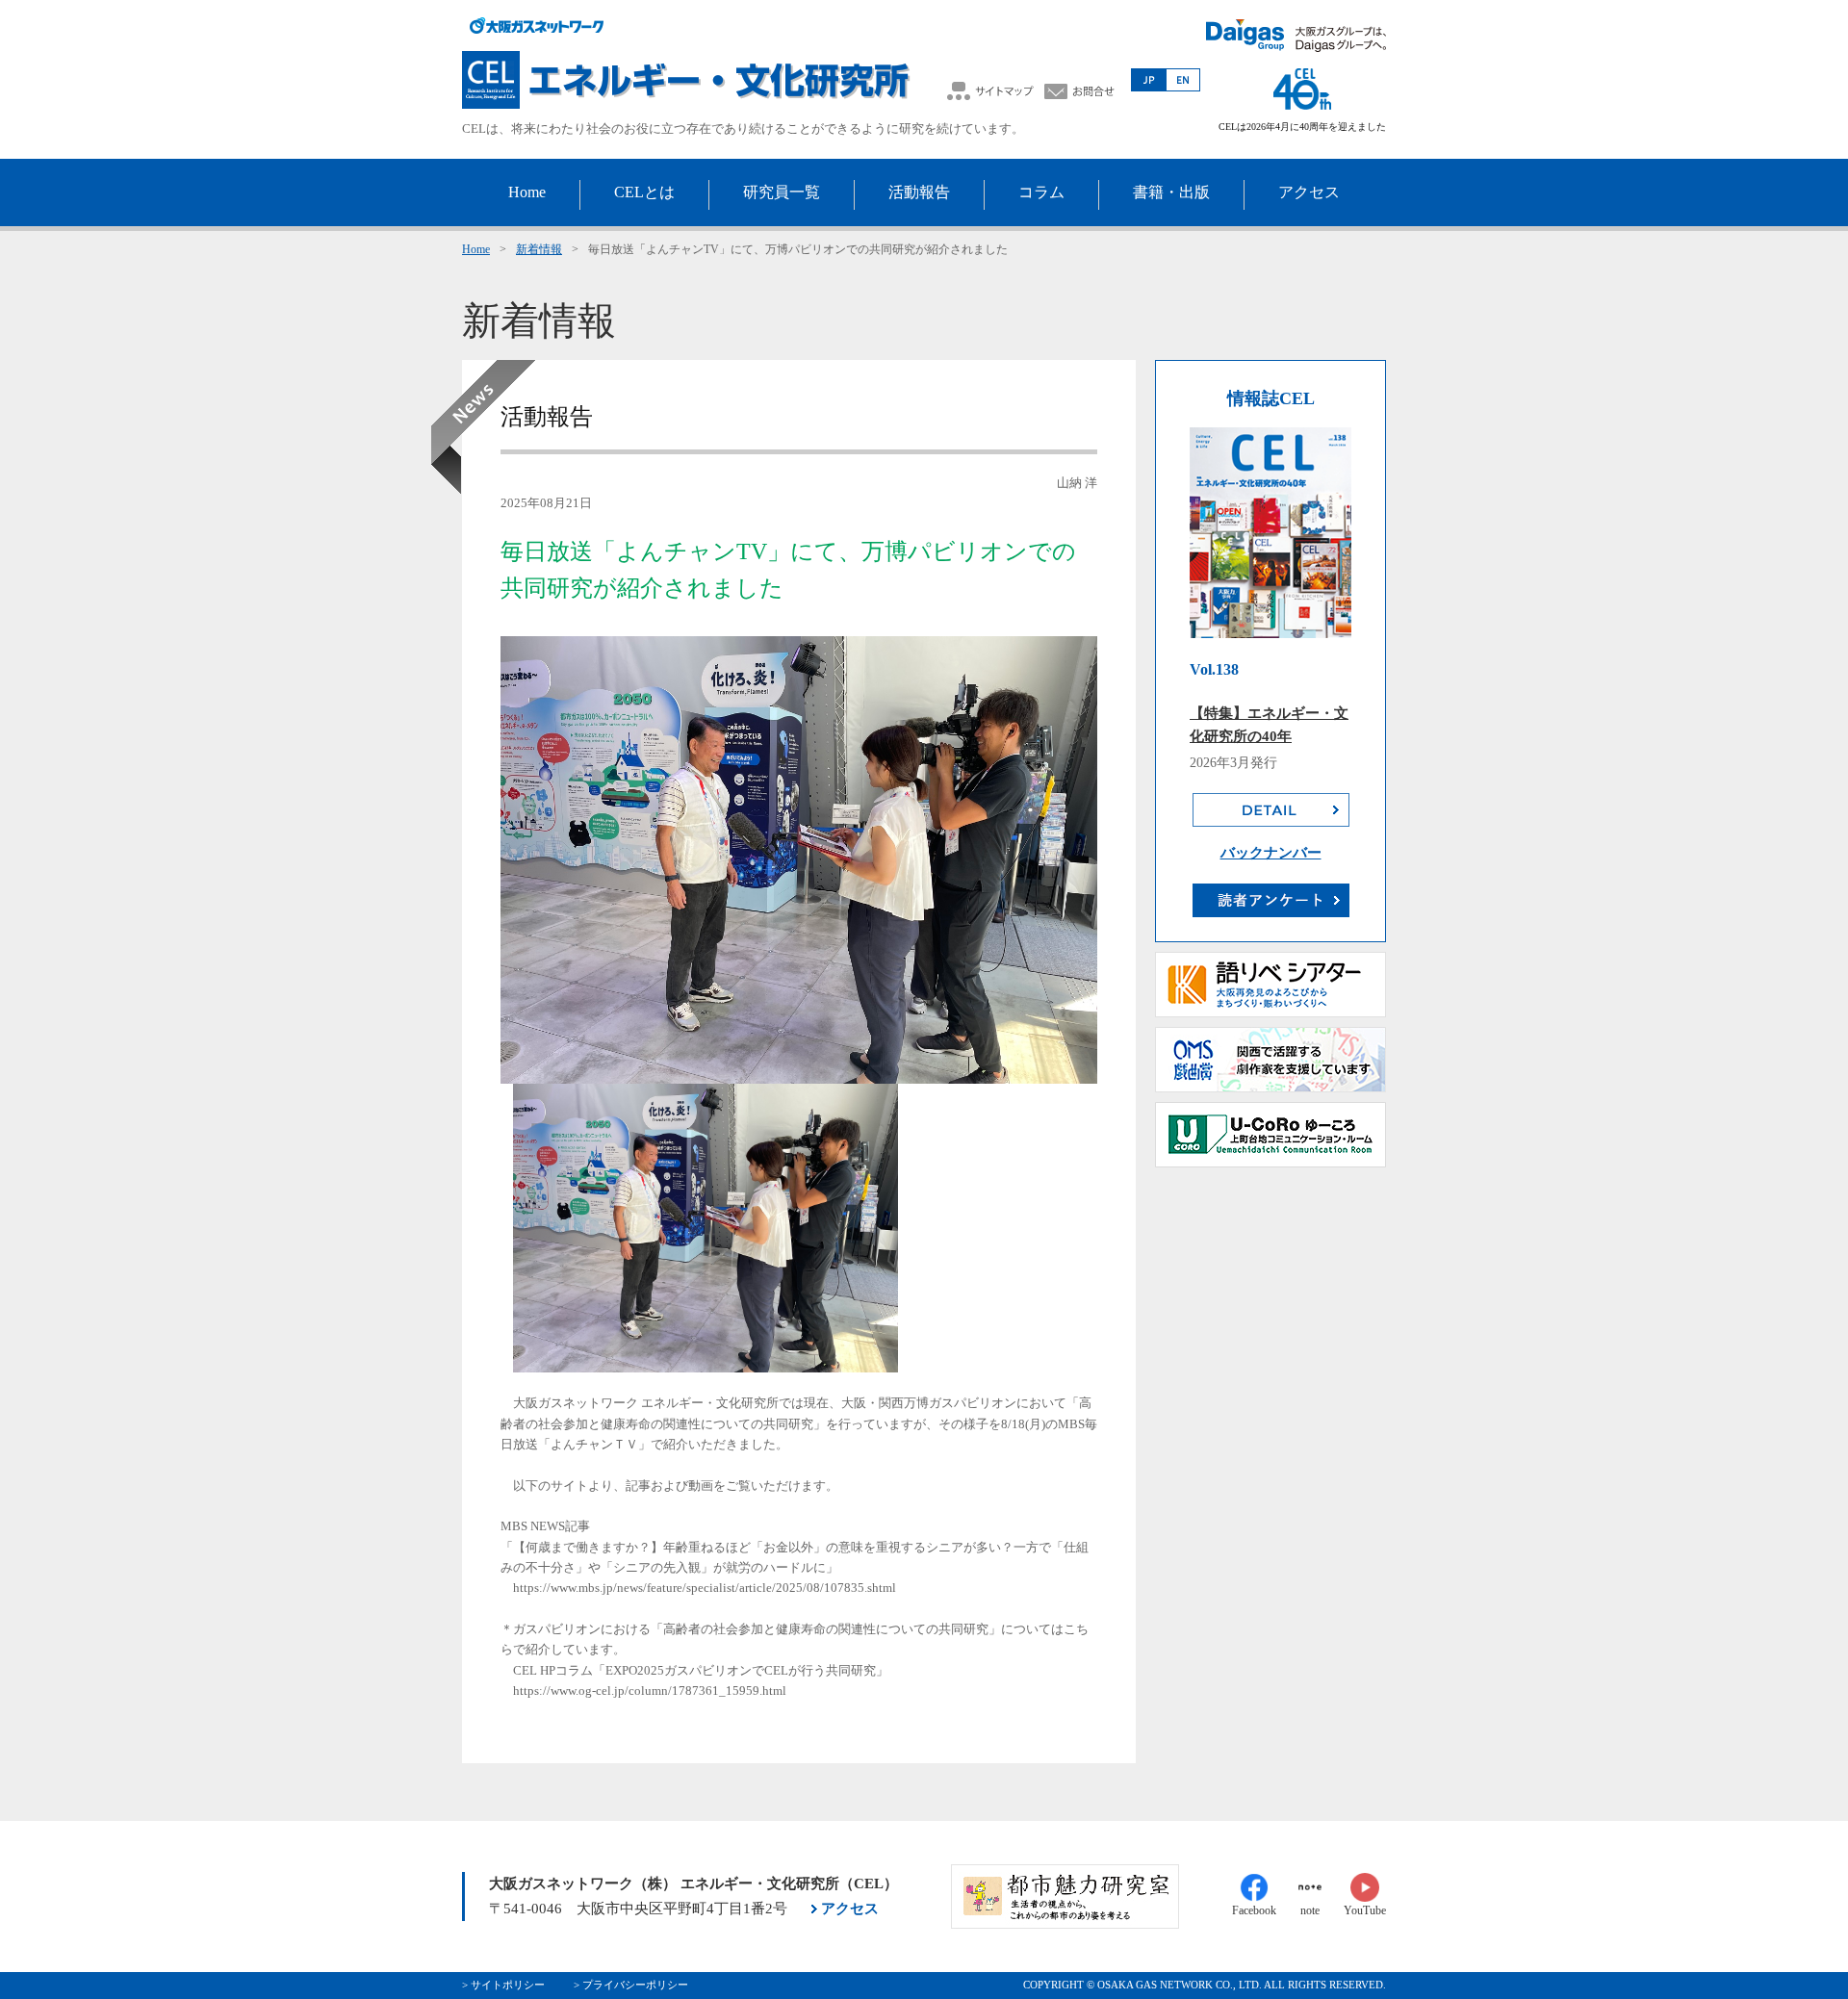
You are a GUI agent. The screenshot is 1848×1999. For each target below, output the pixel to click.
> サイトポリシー (503, 1985)
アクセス (850, 1909)
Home (476, 249)
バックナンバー (1271, 853)
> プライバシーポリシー (631, 1985)
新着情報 (539, 249)
